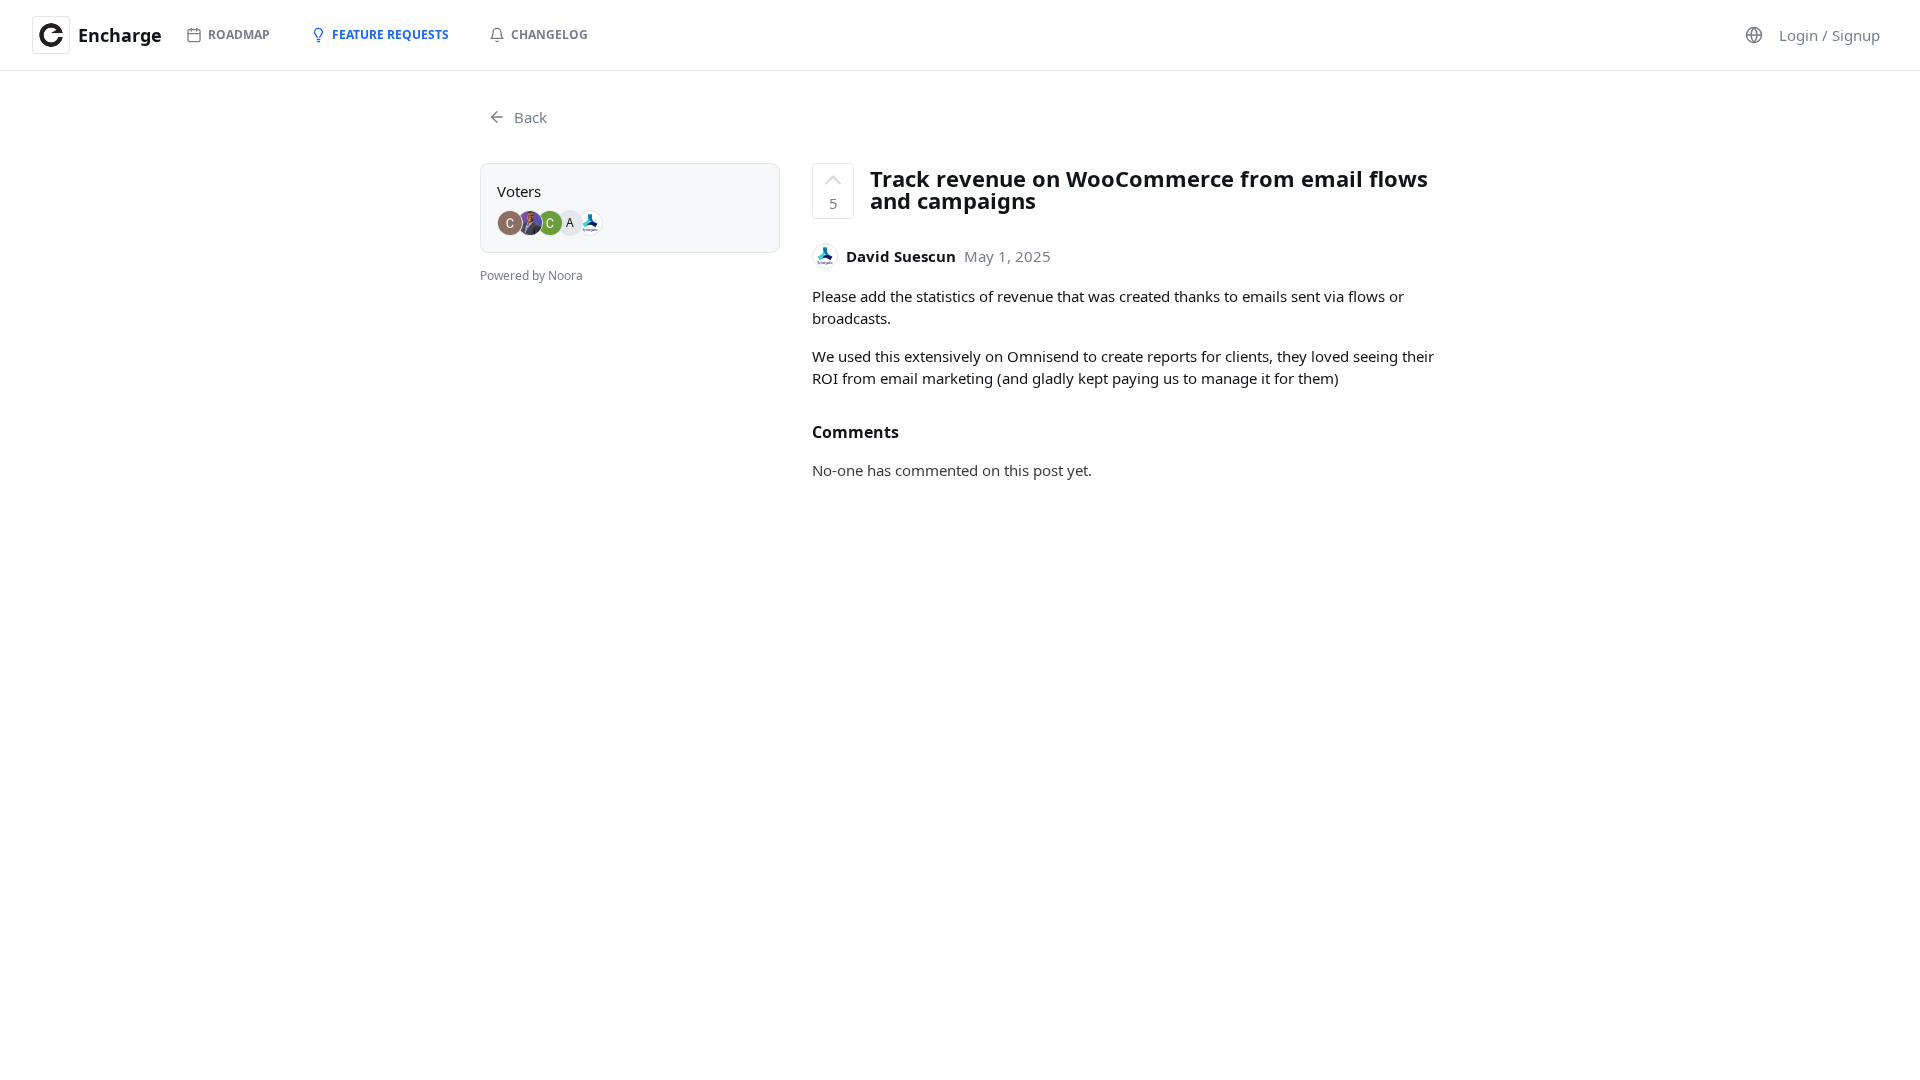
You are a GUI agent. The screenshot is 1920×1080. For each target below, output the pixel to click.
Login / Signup (1829, 35)
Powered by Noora (531, 275)
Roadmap (239, 34)
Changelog (549, 34)
